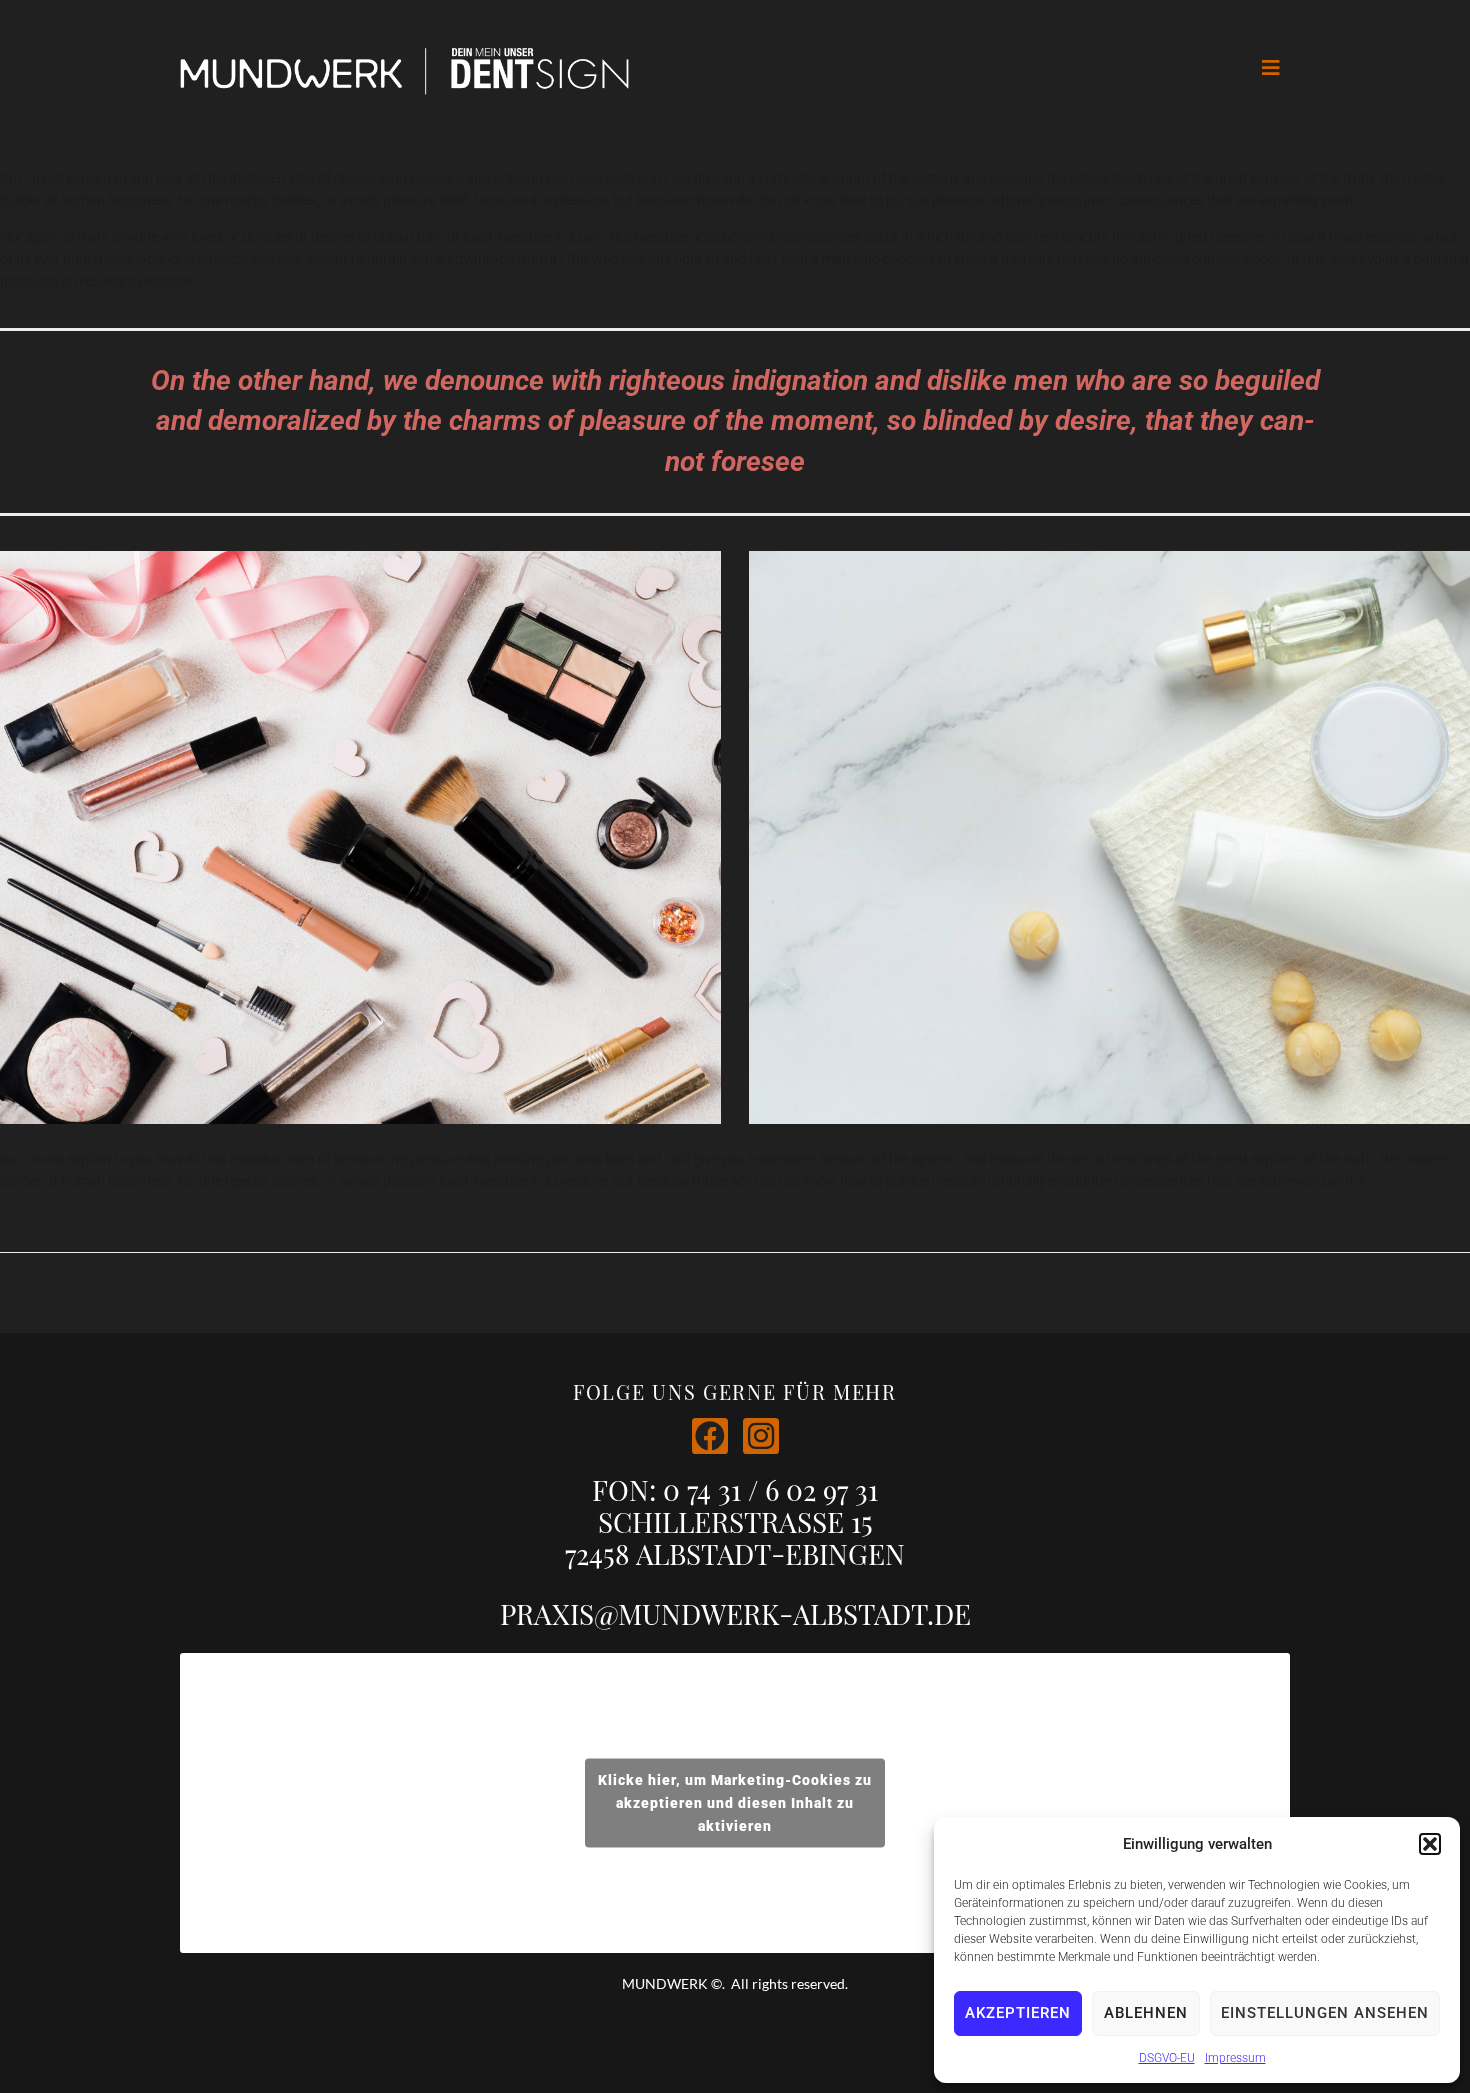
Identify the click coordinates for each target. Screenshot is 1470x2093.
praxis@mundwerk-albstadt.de (735, 1613)
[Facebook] (710, 1436)
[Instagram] (761, 1436)
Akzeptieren (1018, 2013)
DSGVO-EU (1167, 2058)
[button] (1430, 1844)
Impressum (1235, 2058)
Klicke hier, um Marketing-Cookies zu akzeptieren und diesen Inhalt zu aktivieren (735, 1803)
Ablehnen (1146, 2013)
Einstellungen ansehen (1325, 2013)
